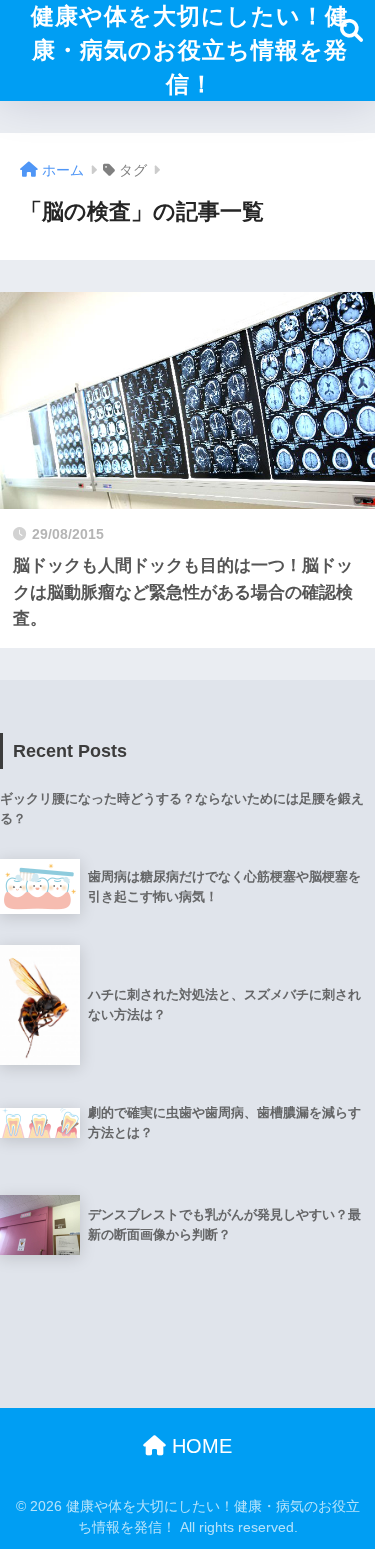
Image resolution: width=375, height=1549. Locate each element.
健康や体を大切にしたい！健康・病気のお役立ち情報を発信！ (190, 50)
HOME (199, 1446)
